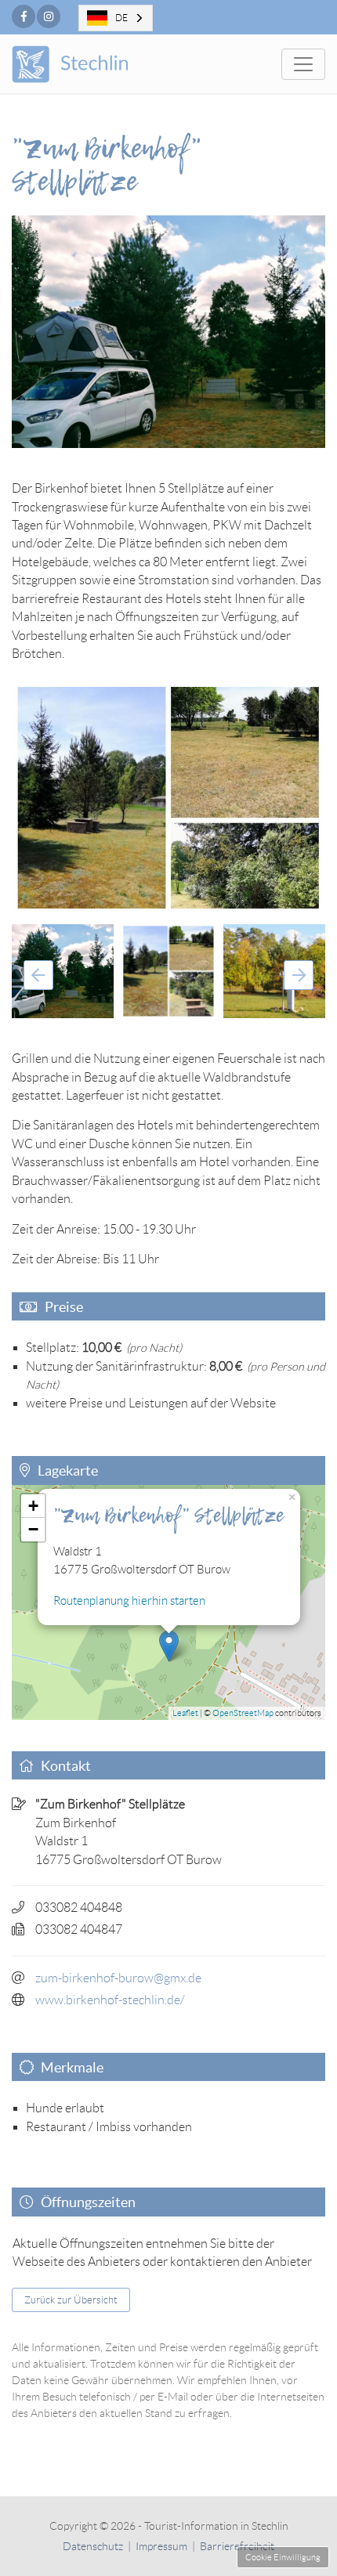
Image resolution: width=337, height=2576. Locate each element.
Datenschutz (93, 2546)
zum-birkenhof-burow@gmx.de (118, 1978)
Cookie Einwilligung (283, 2557)
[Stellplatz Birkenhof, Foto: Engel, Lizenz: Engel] (168, 798)
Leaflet (185, 1713)
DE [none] (121, 18)
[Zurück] (38, 975)
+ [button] (33, 1506)
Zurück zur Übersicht (71, 2300)
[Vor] (299, 975)
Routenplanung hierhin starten (129, 1601)
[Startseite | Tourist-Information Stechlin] (92, 64)
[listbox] (116, 18)
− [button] (33, 1529)
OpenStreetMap (243, 1713)
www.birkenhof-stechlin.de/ (110, 2000)
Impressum (161, 2546)
